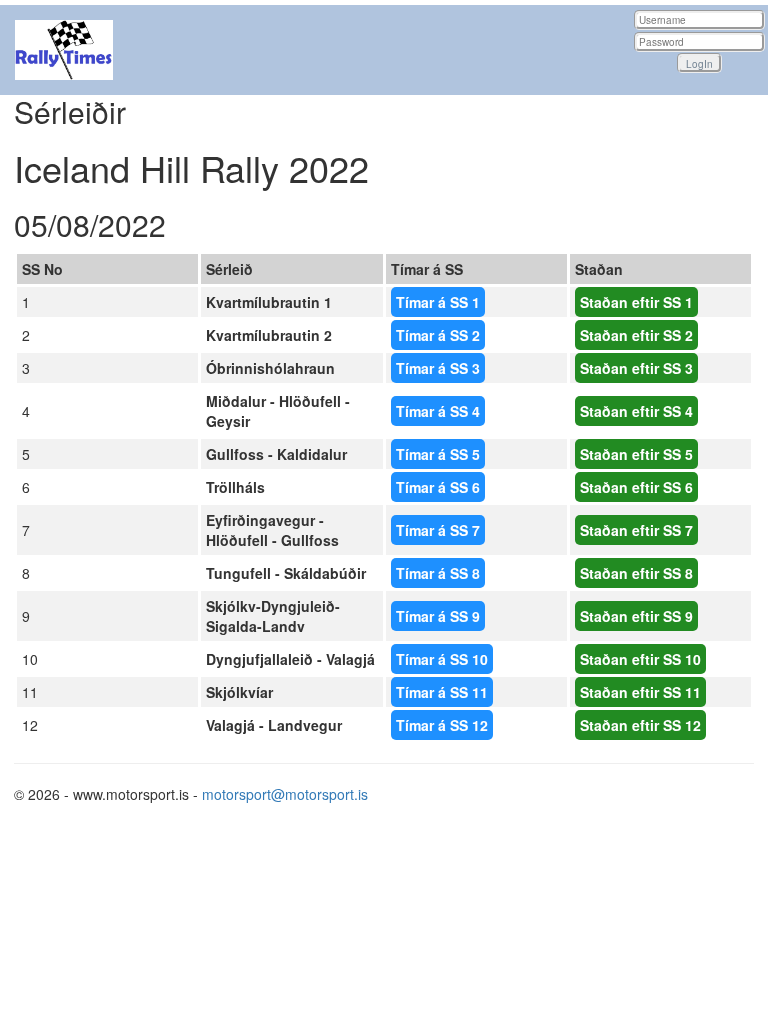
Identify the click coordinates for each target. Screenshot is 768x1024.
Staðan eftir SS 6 (636, 487)
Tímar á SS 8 (438, 573)
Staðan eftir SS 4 (636, 411)
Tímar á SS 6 (438, 487)
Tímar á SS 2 (438, 335)
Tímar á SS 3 (438, 368)
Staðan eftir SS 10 (640, 659)
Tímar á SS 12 (442, 725)
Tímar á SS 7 (438, 530)
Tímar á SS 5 (438, 454)
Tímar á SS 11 (442, 692)
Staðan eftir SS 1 (636, 302)
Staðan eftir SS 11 (640, 692)
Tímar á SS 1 (438, 302)
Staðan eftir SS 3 (636, 368)
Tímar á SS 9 (438, 616)
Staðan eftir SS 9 (636, 616)
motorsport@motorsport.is (285, 794)
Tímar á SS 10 (442, 659)
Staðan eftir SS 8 (636, 573)
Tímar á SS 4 (438, 411)
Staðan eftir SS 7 (636, 530)
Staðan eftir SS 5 (636, 454)
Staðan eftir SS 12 (640, 725)
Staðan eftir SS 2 (636, 335)
